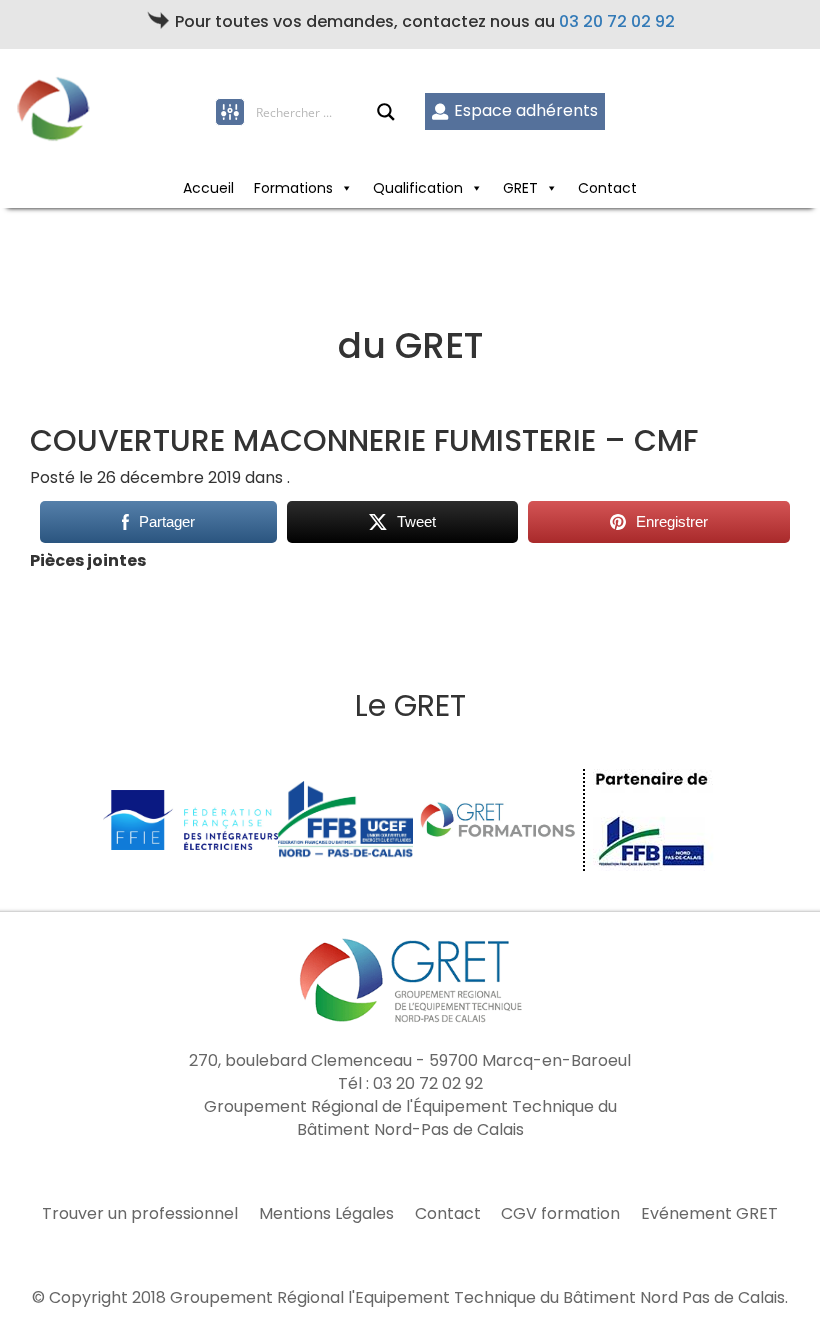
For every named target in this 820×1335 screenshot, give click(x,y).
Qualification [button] (418, 188)
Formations (293, 188)
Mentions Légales (326, 1214)
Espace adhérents (526, 110)
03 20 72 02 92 (617, 21)
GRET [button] (520, 188)
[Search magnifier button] (386, 112)
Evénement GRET (709, 1214)
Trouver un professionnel (140, 1214)
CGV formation (560, 1214)
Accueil (208, 188)
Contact (607, 188)
